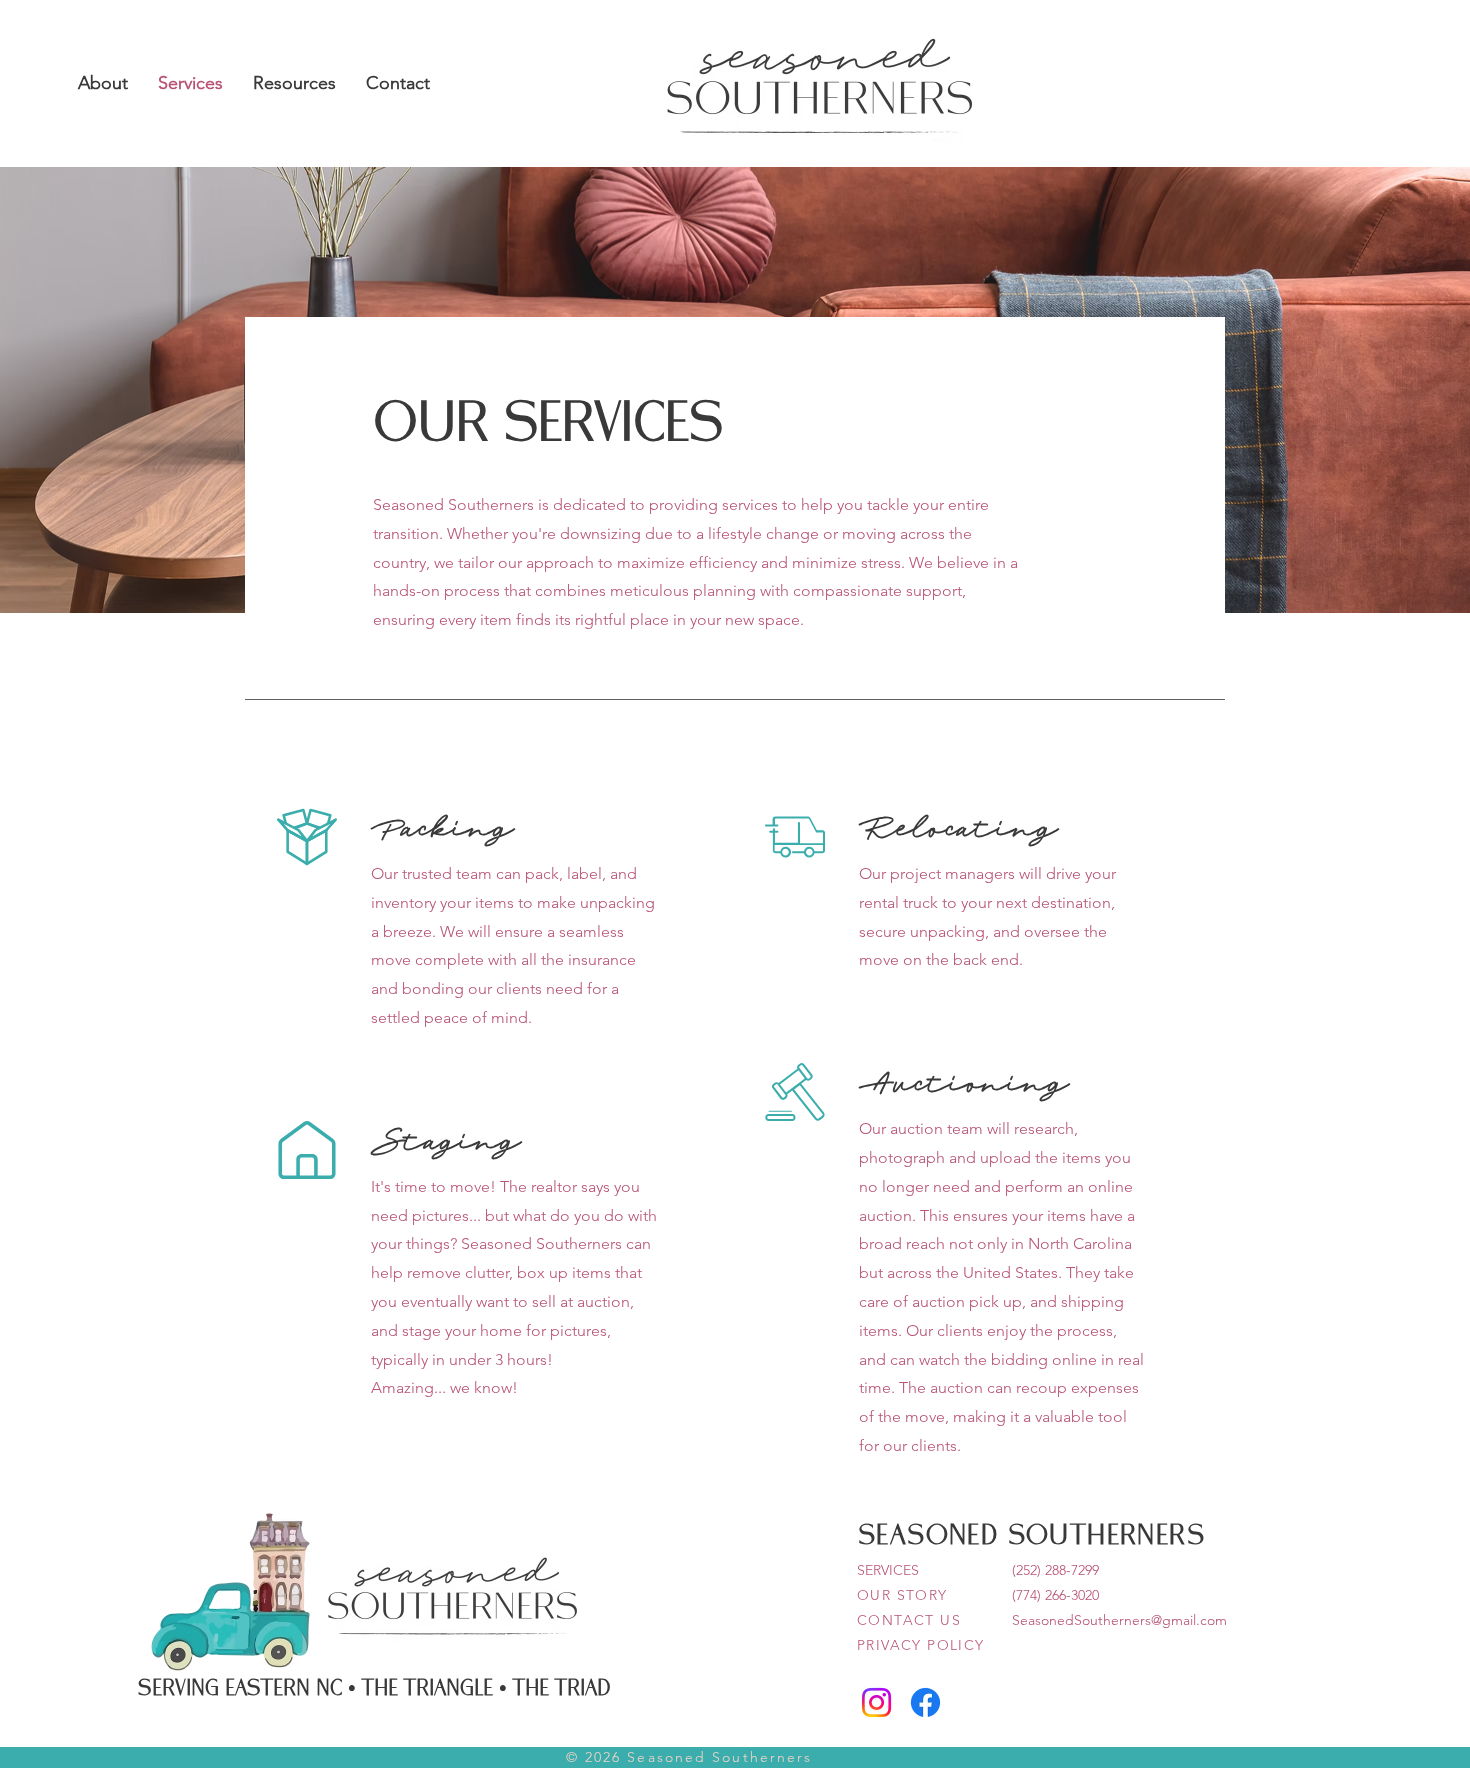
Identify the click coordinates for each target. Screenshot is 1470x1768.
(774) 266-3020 (1055, 1595)
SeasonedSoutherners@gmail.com (1119, 1620)
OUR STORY (902, 1595)
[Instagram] (876, 1702)
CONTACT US (909, 1620)
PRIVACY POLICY (921, 1645)
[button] (103, 83)
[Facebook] (925, 1702)
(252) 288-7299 (1055, 1570)
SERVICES (888, 1570)
